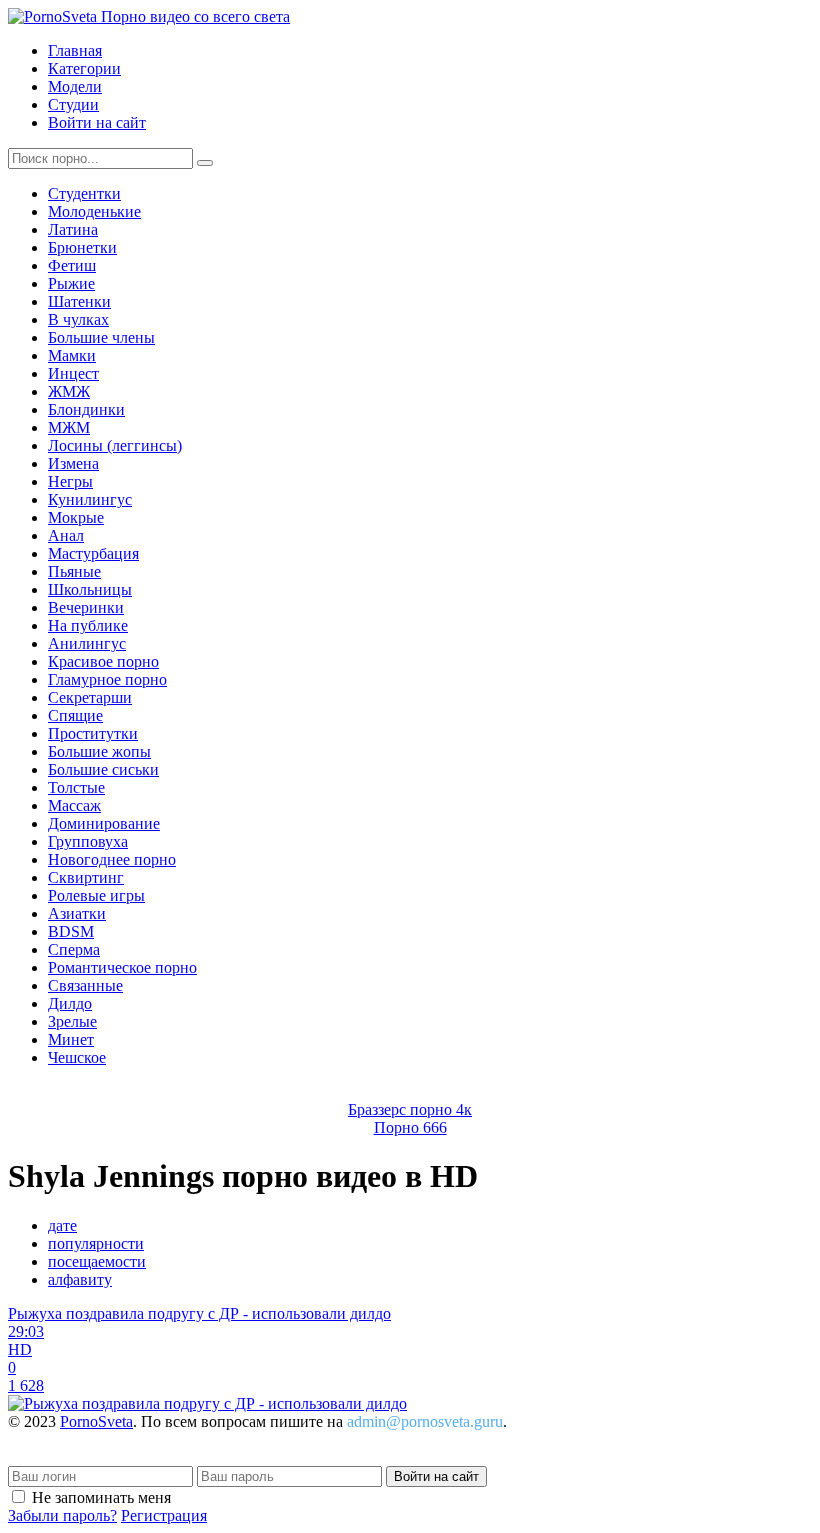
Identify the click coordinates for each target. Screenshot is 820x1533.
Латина (73, 229)
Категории (84, 68)
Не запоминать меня (101, 1497)
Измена (73, 463)
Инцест (73, 373)
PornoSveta (96, 1421)
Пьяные (74, 571)
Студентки (84, 193)
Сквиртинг (86, 877)
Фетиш (72, 265)
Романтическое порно (122, 967)
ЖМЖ (69, 391)
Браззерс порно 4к (410, 1109)
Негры (70, 481)
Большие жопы (99, 751)
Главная (75, 50)
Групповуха (88, 841)
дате (62, 1225)
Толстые (76, 787)
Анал (66, 535)
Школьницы (90, 589)
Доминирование (104, 823)
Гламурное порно (107, 679)
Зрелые (72, 1021)
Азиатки (77, 913)
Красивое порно (103, 661)
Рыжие (71, 283)
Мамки (72, 355)
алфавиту (80, 1279)
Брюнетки (82, 247)
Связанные (85, 985)
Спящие (75, 715)
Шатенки (79, 301)
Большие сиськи (103, 769)
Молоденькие (94, 211)
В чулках (78, 319)
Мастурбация (93, 553)
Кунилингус (90, 499)
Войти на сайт (97, 122)
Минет (71, 1039)
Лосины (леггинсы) (115, 445)
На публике (88, 625)
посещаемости (97, 1261)
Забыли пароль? (62, 1515)
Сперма (74, 949)
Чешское (77, 1057)
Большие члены (101, 337)
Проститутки (93, 733)
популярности (96, 1243)
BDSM (71, 931)
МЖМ (69, 427)
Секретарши (90, 697)
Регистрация (164, 1515)
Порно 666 (410, 1127)
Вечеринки (86, 607)
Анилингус (87, 643)
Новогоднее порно (112, 859)
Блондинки (86, 409)
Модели (75, 86)
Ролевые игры (96, 895)
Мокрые (76, 517)
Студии (73, 104)
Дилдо (70, 1003)
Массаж (74, 805)
